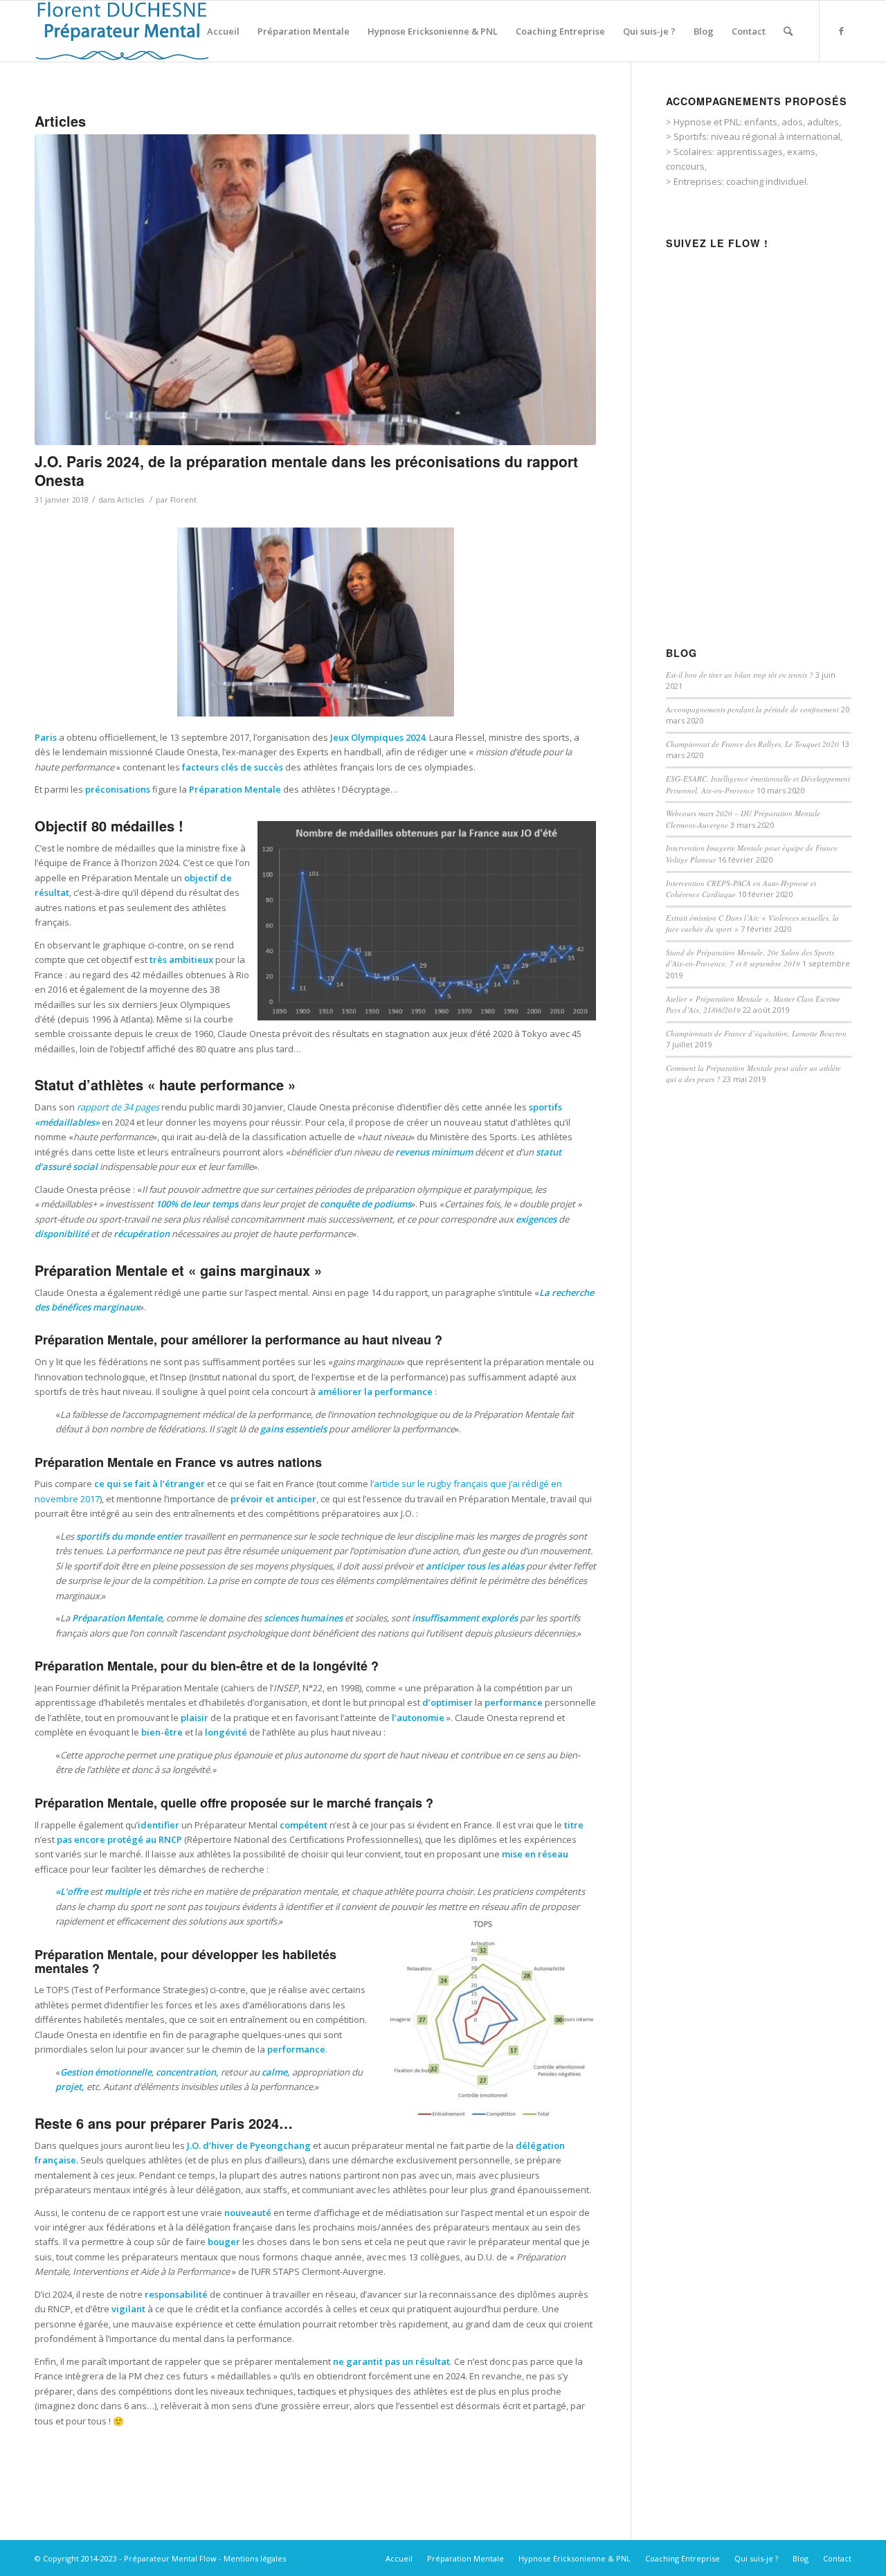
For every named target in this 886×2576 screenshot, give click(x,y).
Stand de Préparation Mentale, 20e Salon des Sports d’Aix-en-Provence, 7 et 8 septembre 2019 (750, 958)
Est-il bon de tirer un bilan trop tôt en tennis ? (740, 675)
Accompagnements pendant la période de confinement (752, 709)
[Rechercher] (788, 31)
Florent (183, 500)
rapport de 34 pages (118, 1107)
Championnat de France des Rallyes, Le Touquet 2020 (752, 744)
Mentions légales (255, 2558)
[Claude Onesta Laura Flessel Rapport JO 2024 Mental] (315, 290)
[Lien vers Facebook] (841, 30)
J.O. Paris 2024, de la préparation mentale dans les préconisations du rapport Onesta (306, 470)
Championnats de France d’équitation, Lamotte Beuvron (756, 1033)
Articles (130, 500)
